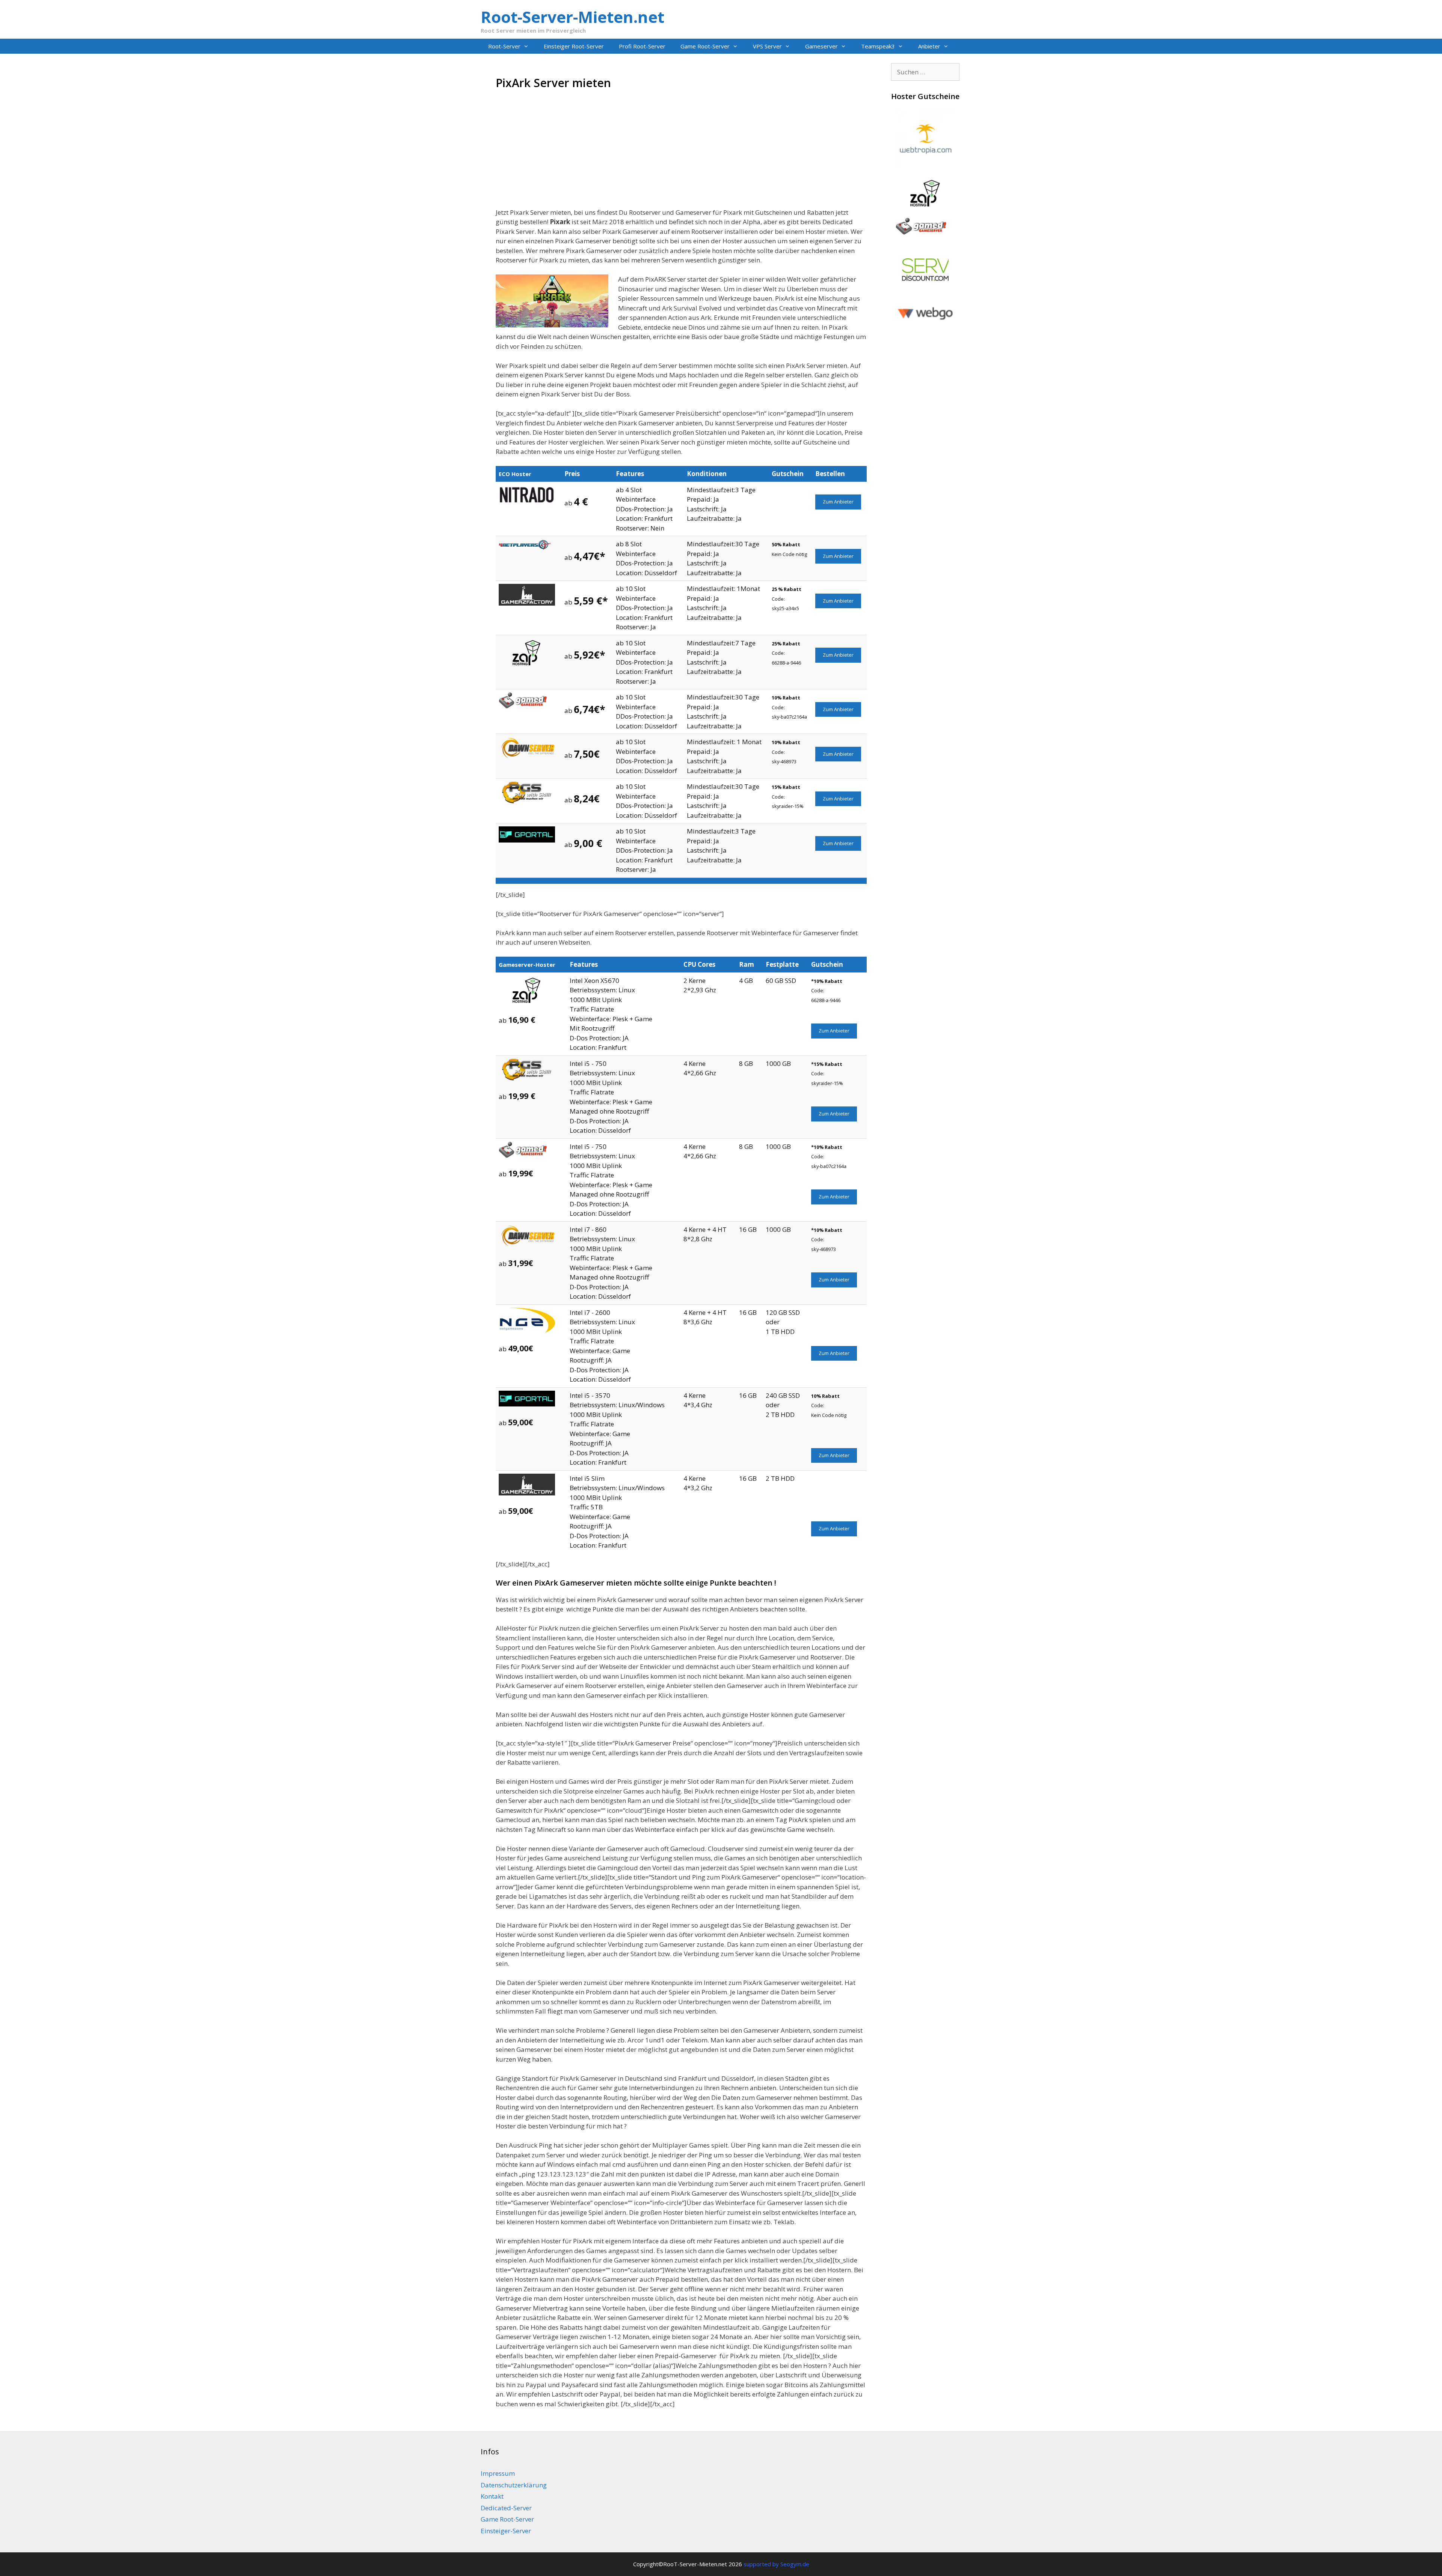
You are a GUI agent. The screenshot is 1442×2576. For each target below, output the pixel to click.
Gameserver (821, 46)
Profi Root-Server (642, 46)
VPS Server (767, 46)
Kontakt (492, 2496)
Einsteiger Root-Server (574, 46)
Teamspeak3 (878, 46)
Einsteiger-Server (506, 2531)
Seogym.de (795, 2564)
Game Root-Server (705, 46)
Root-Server (504, 46)
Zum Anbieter (838, 502)
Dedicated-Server (506, 2508)
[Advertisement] (681, 155)
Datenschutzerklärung (514, 2485)
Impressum (498, 2473)
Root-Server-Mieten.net (572, 17)
